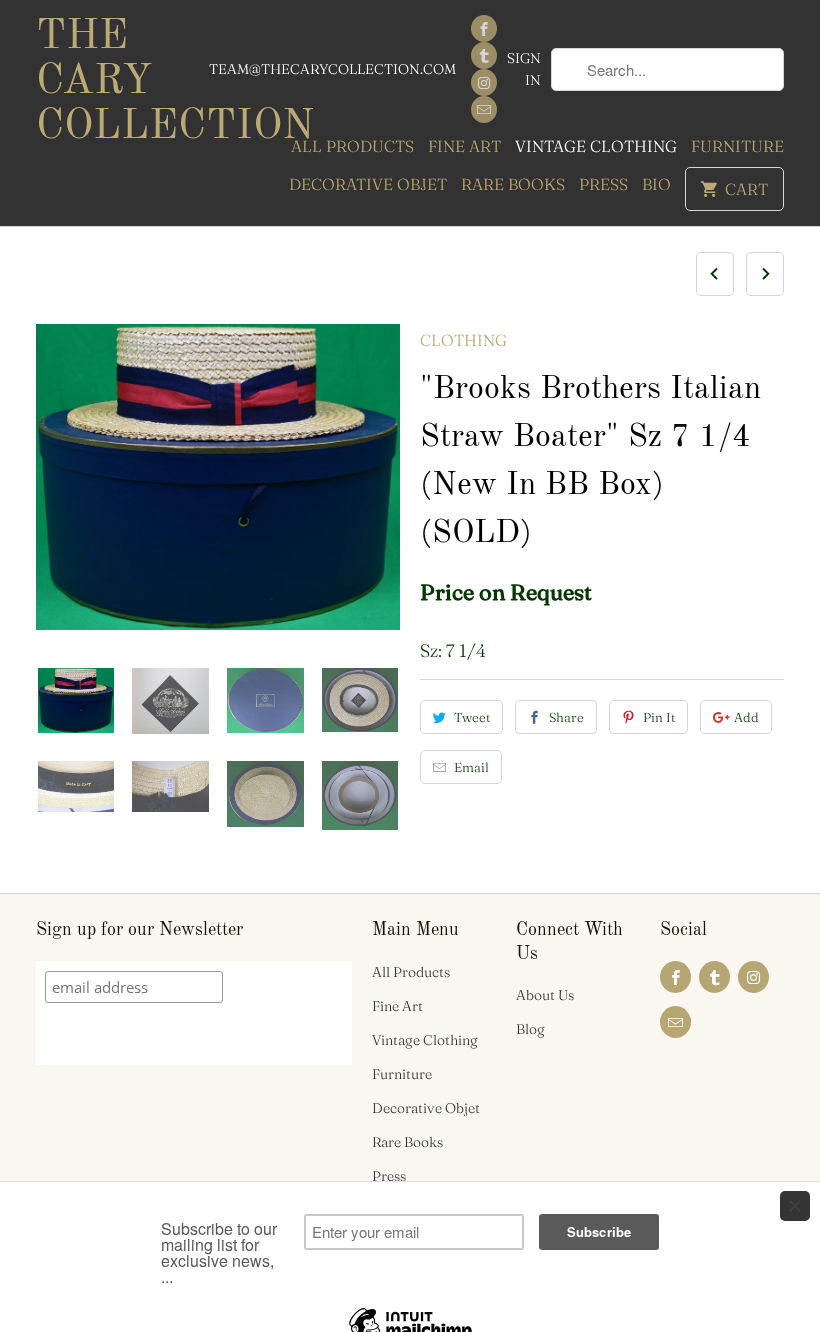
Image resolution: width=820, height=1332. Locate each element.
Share (566, 717)
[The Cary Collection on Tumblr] (484, 55)
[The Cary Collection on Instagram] (484, 82)
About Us (545, 995)
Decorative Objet (368, 184)
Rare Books (513, 184)
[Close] (795, 1206)
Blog (530, 1029)
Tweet (472, 717)
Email (471, 767)
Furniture (737, 146)
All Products (352, 146)
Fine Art (464, 146)
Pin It (659, 717)
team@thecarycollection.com (332, 69)
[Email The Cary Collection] (484, 109)
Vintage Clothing (596, 146)
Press (603, 184)
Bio (656, 184)
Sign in (524, 69)
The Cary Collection (122, 82)
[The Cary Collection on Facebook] (484, 28)
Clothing (463, 340)
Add (746, 717)
